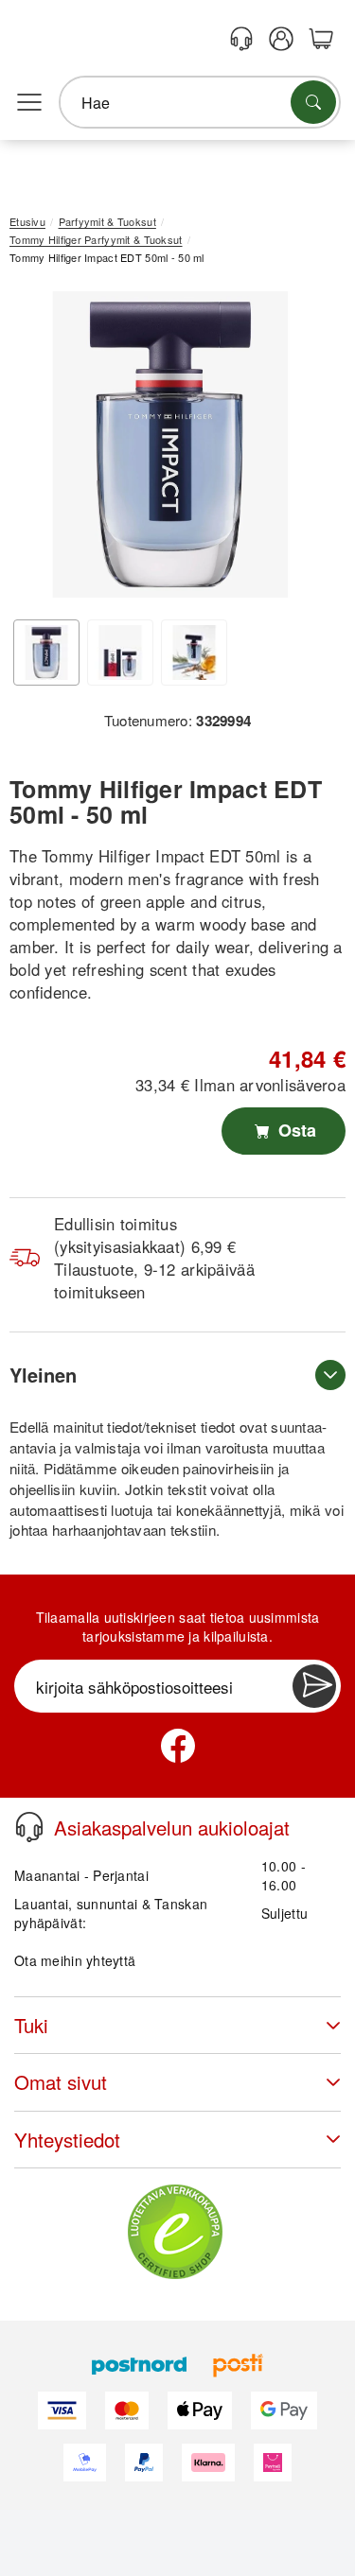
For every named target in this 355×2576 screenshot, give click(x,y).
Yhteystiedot (67, 2140)
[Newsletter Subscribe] (314, 1686)
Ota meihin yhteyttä (75, 1960)
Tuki (31, 2025)
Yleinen (43, 1375)
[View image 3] (194, 653)
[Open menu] (29, 103)
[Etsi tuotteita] (313, 102)
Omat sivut (61, 2082)
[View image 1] (46, 653)
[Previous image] (38, 449)
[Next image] (303, 449)
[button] (170, 444)
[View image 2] (120, 653)
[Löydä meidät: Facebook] (178, 1746)
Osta (295, 1130)
